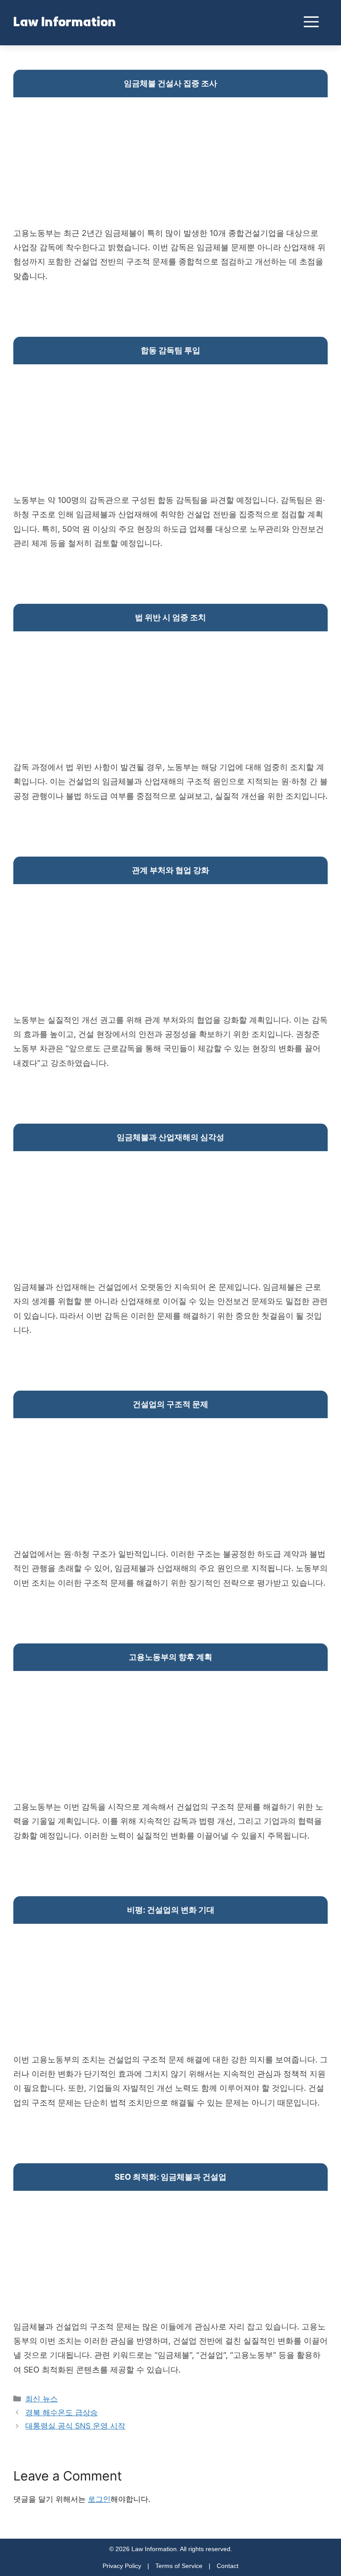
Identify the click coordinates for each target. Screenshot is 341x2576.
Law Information (65, 23)
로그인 (99, 2499)
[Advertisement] (170, 164)
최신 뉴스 (42, 2399)
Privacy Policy (122, 2566)
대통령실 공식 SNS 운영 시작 (75, 2426)
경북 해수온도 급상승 (61, 2413)
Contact (228, 2566)
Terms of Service (179, 2566)
